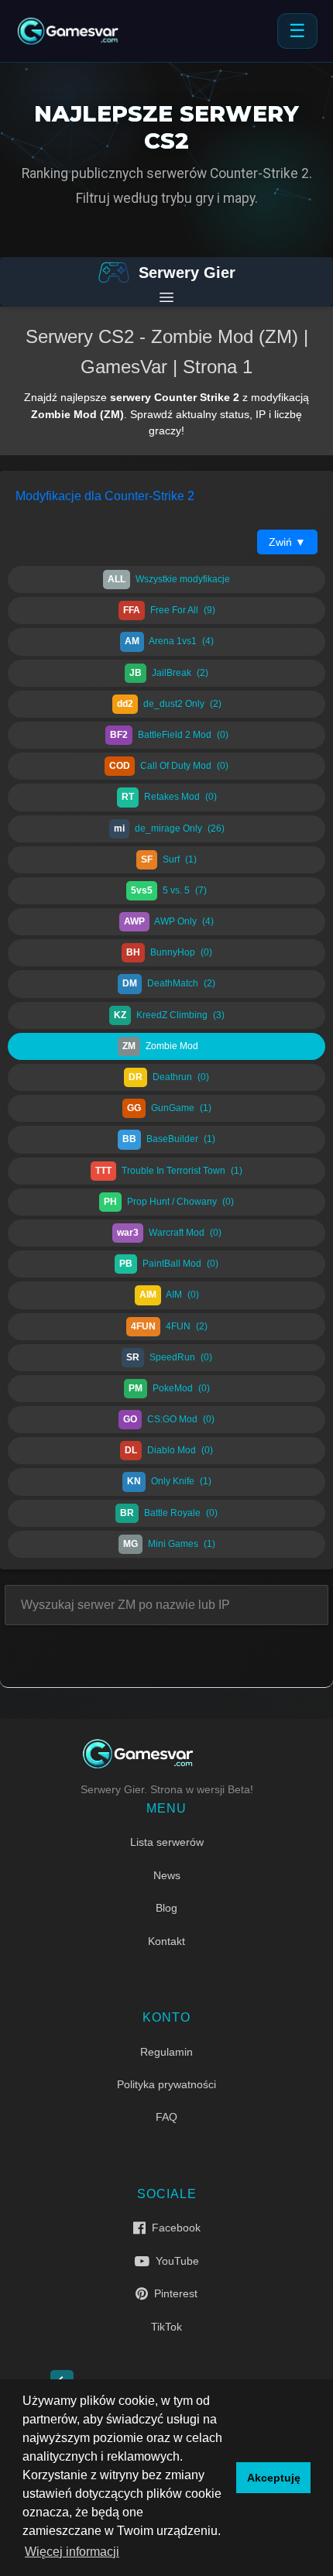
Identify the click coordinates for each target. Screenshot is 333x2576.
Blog (166, 1908)
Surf (169, 859)
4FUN (169, 1326)
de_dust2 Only (169, 704)
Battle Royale (169, 1513)
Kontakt (166, 1941)
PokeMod (169, 1388)
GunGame (169, 1108)
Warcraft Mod (169, 1233)
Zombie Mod (169, 1046)
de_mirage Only (169, 828)
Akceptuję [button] (274, 2478)
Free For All (169, 610)
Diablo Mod (169, 1450)
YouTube (174, 2261)
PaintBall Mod (169, 1264)
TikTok (166, 2327)
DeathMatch (169, 983)
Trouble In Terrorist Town (169, 1171)
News (167, 1875)
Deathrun (169, 1077)
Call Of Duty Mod (169, 766)
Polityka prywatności (166, 2084)
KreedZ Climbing (169, 1015)
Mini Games (169, 1544)
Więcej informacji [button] (72, 2552)
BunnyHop (169, 952)
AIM (169, 1295)
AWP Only (169, 921)
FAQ (166, 2117)
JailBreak (169, 673)
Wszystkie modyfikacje (169, 579)
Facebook (173, 2228)
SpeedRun (169, 1357)
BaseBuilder (169, 1139)
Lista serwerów (167, 1842)
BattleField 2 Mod (169, 735)
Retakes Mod (169, 797)
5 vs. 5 (169, 890)
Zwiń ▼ (287, 542)
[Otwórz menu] (166, 297)
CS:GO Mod (169, 1419)
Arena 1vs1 (169, 641)
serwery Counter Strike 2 (175, 397)
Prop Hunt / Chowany (169, 1202)
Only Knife (169, 1481)
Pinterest (173, 2293)
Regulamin (166, 2052)
